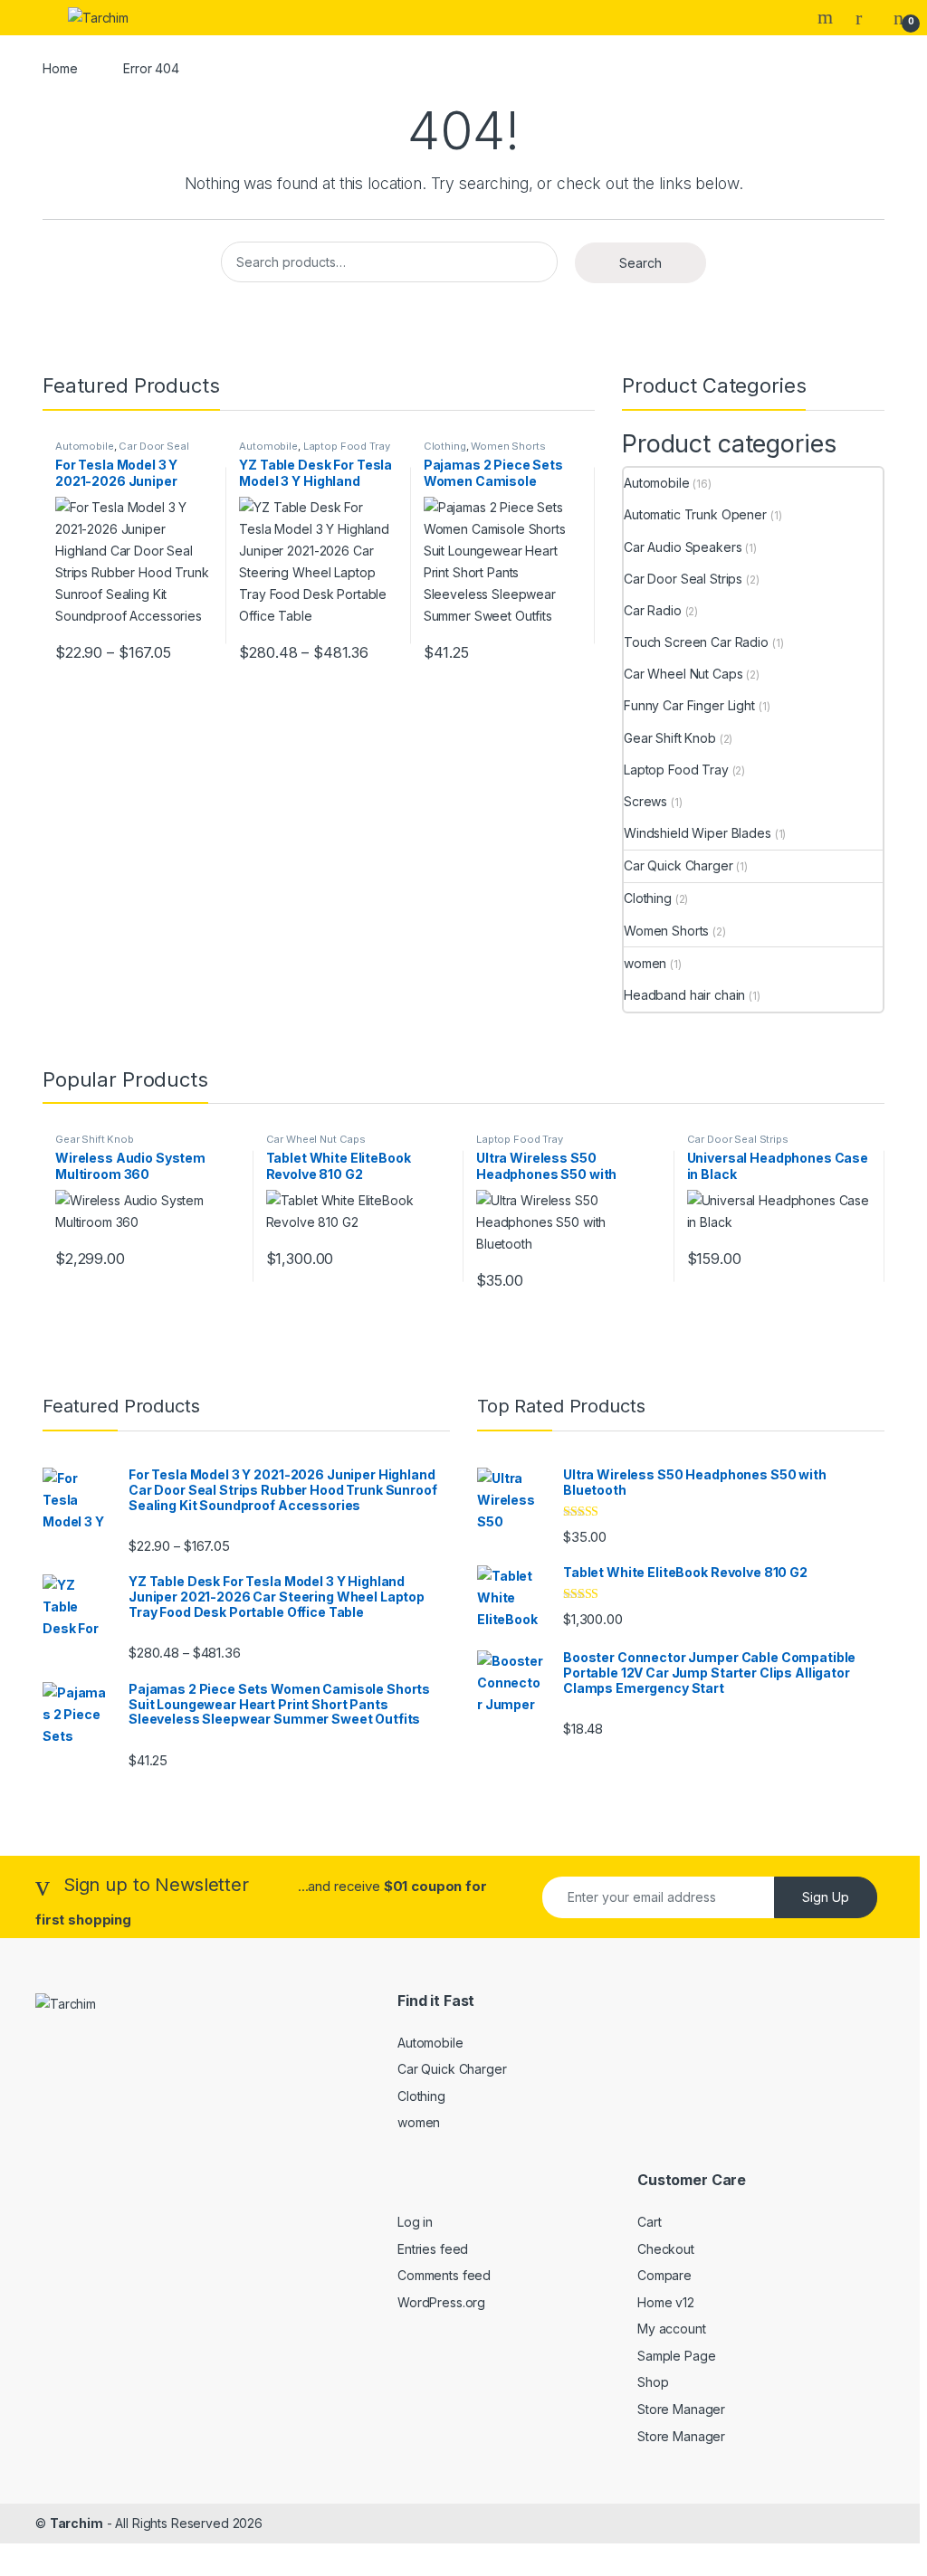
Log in (415, 2222)
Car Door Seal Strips (122, 452)
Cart (649, 2222)
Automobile (85, 446)
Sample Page (676, 2356)
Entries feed (433, 2249)
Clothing (445, 446)
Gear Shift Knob (670, 738)
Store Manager (681, 2409)
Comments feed (444, 2275)
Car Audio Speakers (683, 547)
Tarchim (76, 2523)
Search (827, 17)
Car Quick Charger (679, 865)
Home (60, 68)
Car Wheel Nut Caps (683, 674)
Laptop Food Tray (347, 446)
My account (672, 2329)
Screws (645, 801)
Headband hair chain (684, 995)
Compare (664, 2275)
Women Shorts (508, 446)
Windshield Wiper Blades (698, 833)
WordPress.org (441, 2302)
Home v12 (666, 2302)
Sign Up (826, 1897)
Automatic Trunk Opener (695, 514)
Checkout (666, 2249)
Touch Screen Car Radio (696, 642)
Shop (653, 2382)
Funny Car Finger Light (689, 705)
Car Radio (653, 610)
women (645, 963)
